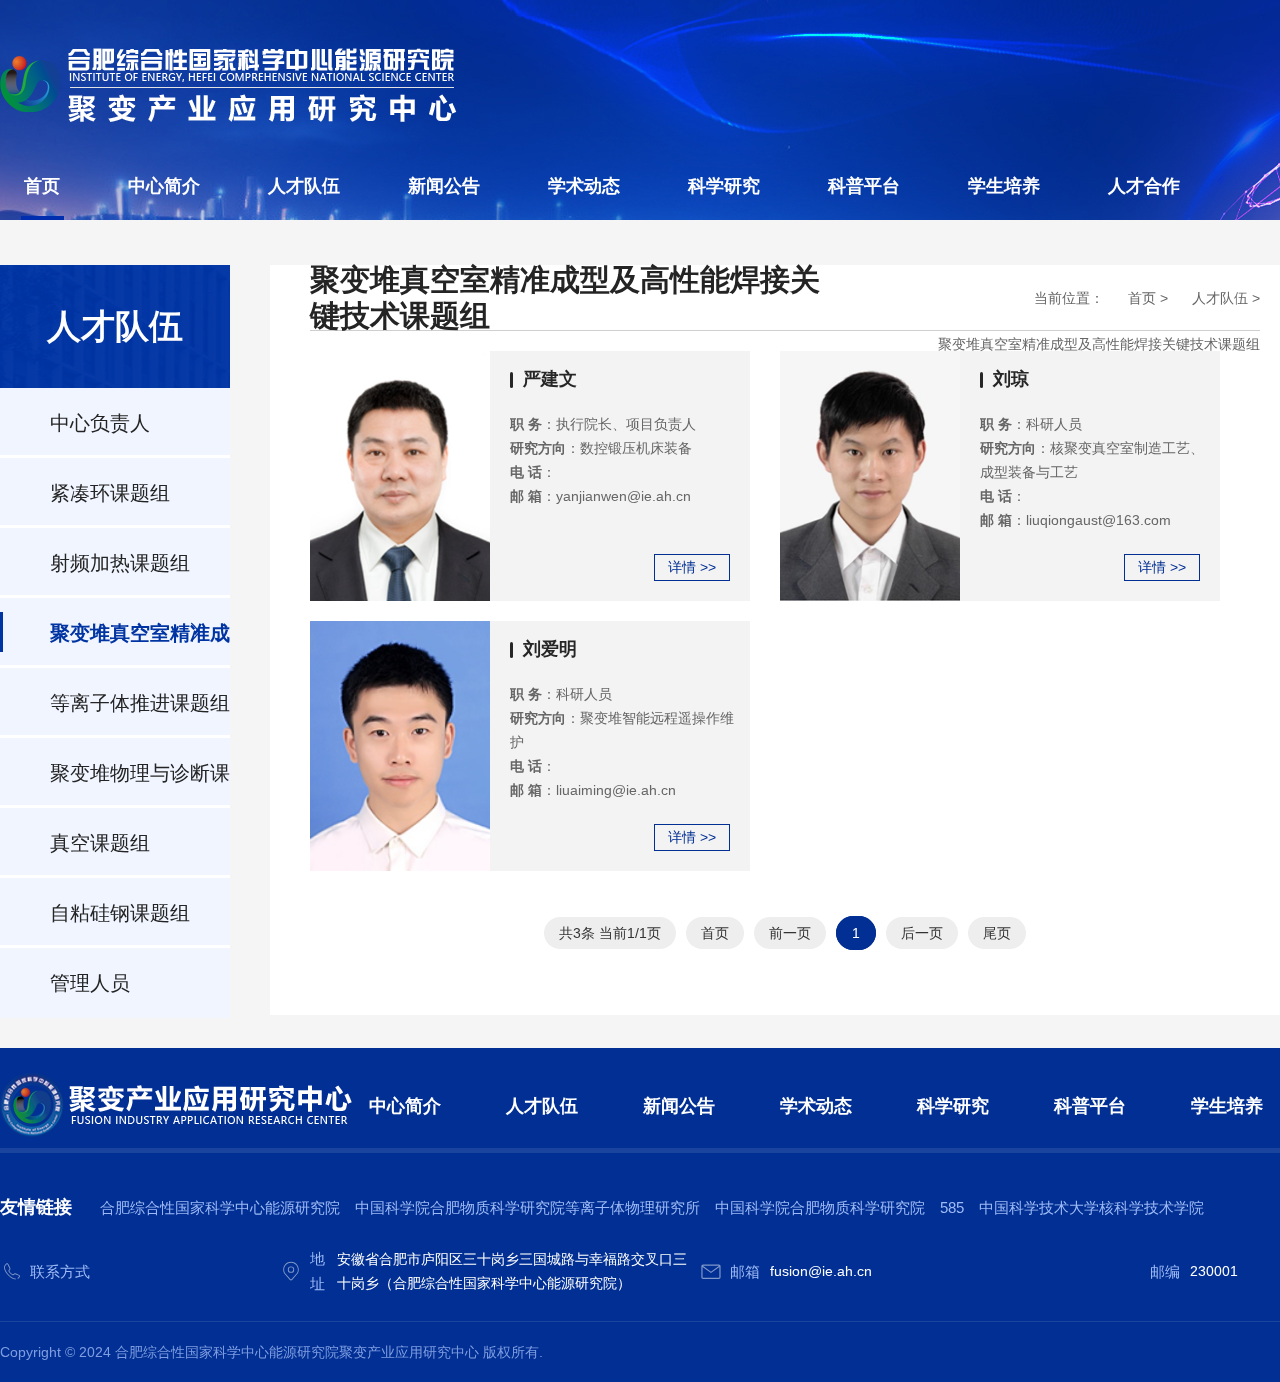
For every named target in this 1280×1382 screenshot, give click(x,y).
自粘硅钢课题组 (120, 913)
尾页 (997, 933)
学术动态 (584, 186)
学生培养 (1004, 186)
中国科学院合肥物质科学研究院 (820, 1207)
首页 (42, 186)
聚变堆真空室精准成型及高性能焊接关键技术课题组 (140, 645)
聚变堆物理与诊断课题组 (140, 785)
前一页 (790, 933)
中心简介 (164, 186)
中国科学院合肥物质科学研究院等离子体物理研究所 (527, 1207)
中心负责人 (100, 423)
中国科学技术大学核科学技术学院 (1091, 1207)
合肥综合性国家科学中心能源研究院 (220, 1207)
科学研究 (724, 186)
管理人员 (90, 983)
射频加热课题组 (120, 563)
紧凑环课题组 (110, 493)
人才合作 (1144, 186)
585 (952, 1207)
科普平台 (864, 186)
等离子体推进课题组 (140, 703)
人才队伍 (304, 186)
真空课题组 (100, 843)
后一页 (922, 933)
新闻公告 (444, 186)
